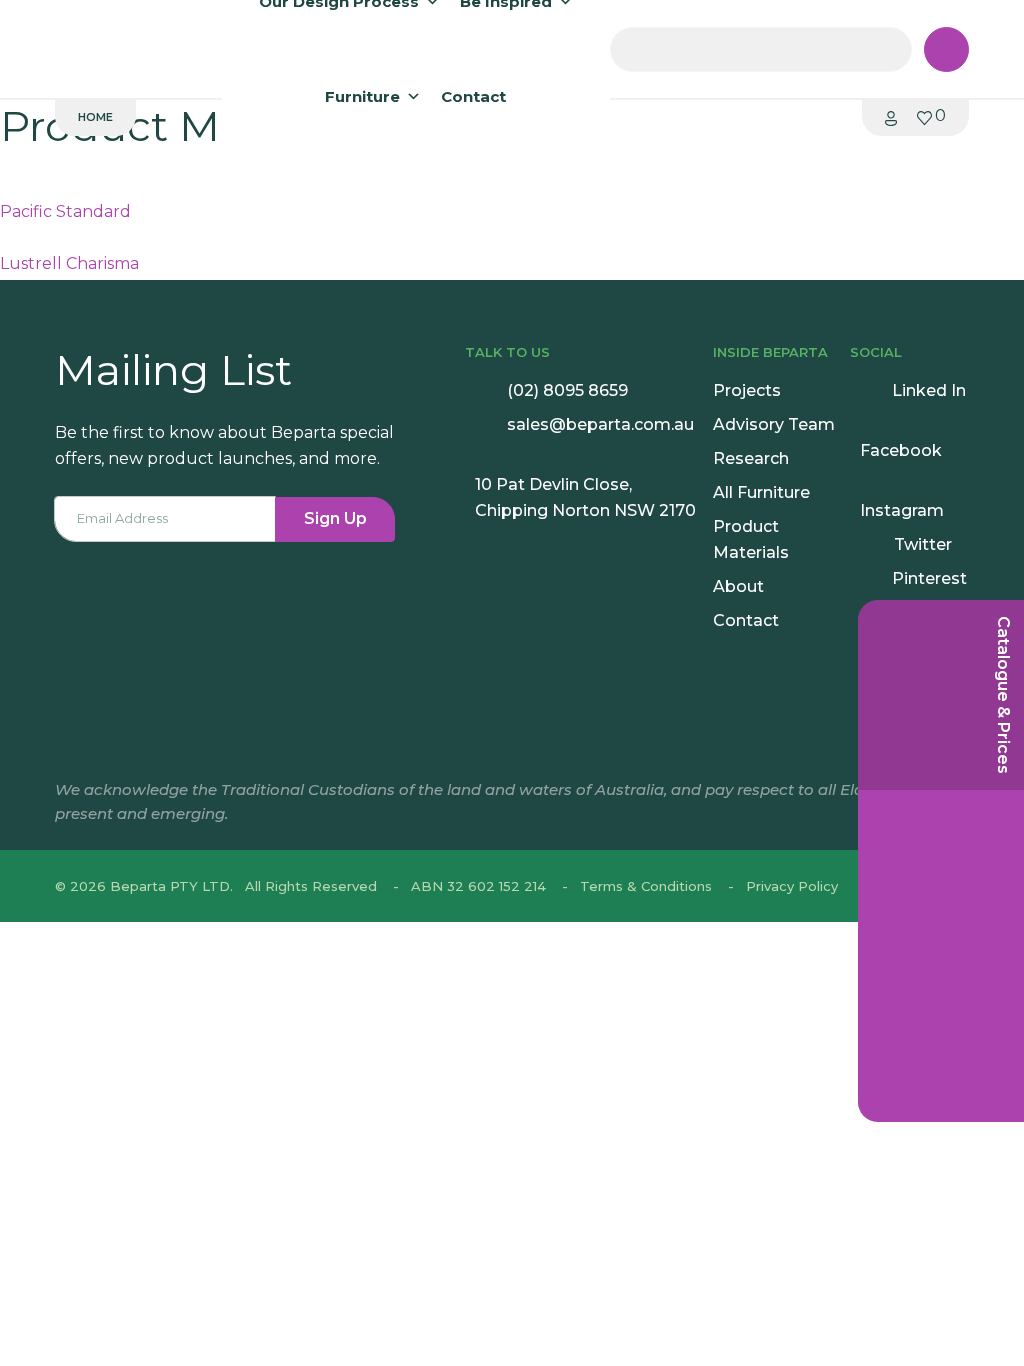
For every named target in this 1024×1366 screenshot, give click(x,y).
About (738, 586)
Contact (473, 96)
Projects (747, 390)
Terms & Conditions (646, 886)
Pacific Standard (65, 211)
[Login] (891, 117)
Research (751, 458)
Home (95, 117)
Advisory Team (774, 424)
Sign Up (335, 518)
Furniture (362, 96)
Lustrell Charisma (69, 263)
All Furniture (761, 492)
